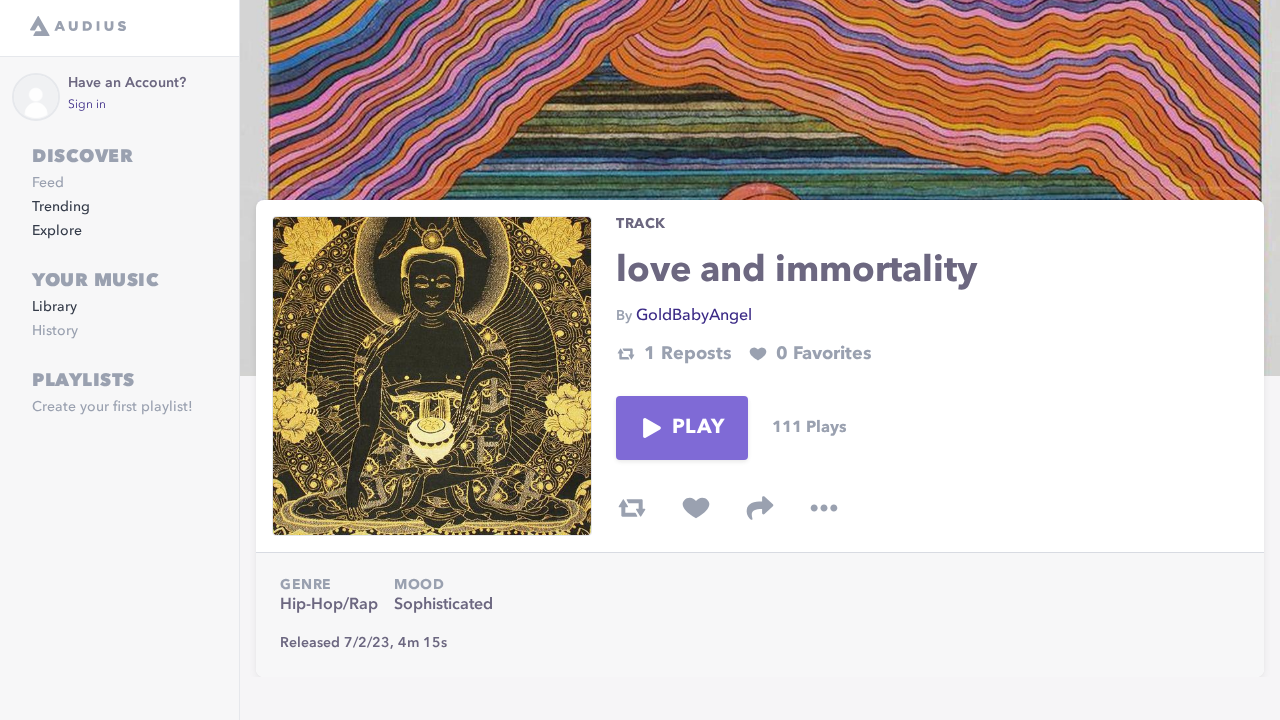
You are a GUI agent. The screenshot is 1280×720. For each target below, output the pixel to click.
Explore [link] (57, 231)
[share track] (760, 508)
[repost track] (632, 508)
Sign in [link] (87, 105)
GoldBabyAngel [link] (694, 316)
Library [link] (54, 307)
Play (698, 428)
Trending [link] (61, 207)
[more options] (824, 508)
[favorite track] (696, 508)
